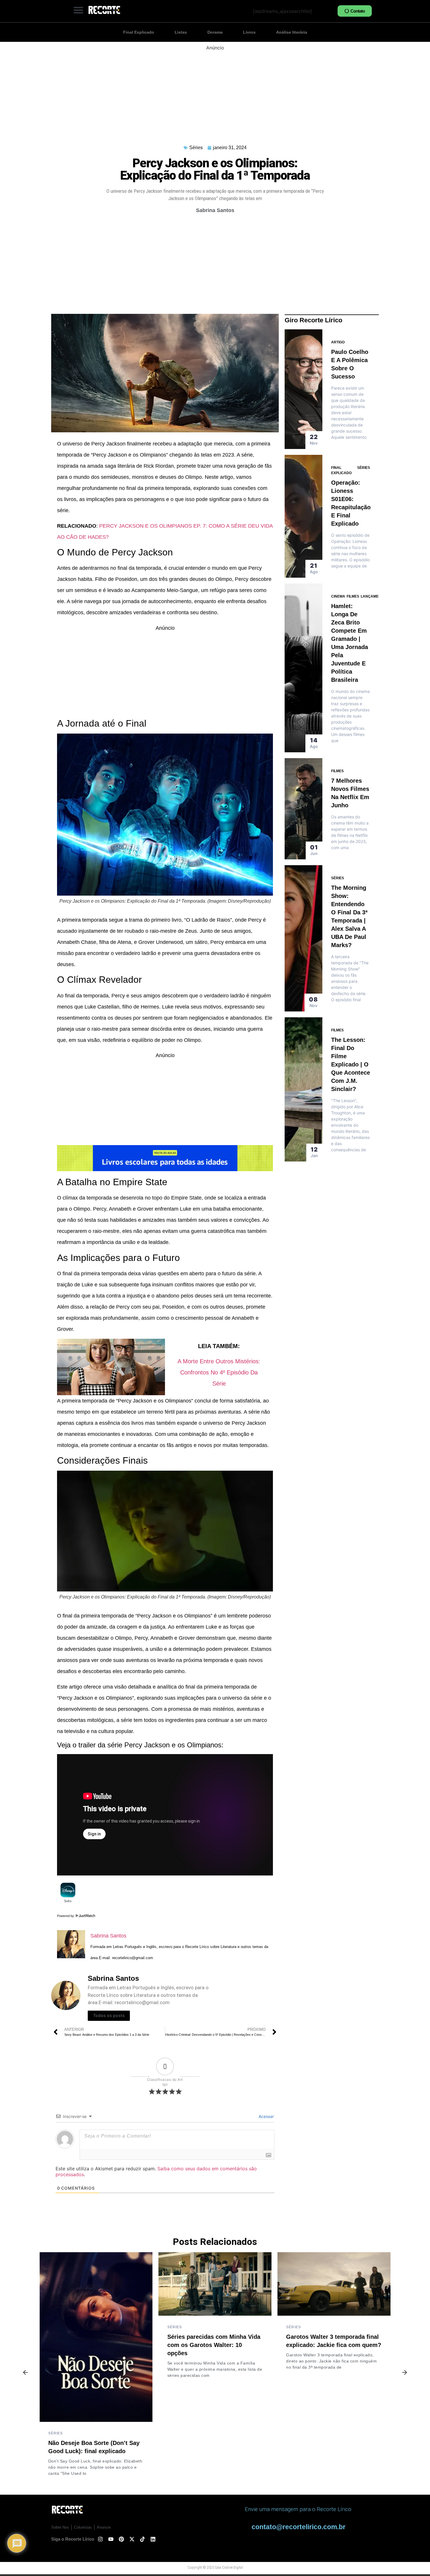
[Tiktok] (142, 2539)
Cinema (338, 596)
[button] (78, 10)
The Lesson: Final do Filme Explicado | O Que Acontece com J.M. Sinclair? (351, 1064)
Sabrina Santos (108, 1936)
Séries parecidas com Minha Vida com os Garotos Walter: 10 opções (214, 2345)
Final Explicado (139, 32)
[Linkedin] (153, 2539)
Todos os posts (109, 2016)
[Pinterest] (121, 2539)
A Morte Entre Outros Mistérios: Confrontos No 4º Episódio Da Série (219, 1372)
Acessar (266, 2116)
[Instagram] (100, 2539)
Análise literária (292, 32)
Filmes (353, 596)
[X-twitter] (132, 2539)
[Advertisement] (215, 92)
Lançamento (373, 596)
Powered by (66, 1916)
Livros (249, 32)
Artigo (338, 342)
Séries (196, 148)
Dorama (215, 32)
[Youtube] (111, 2539)
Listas (181, 32)
